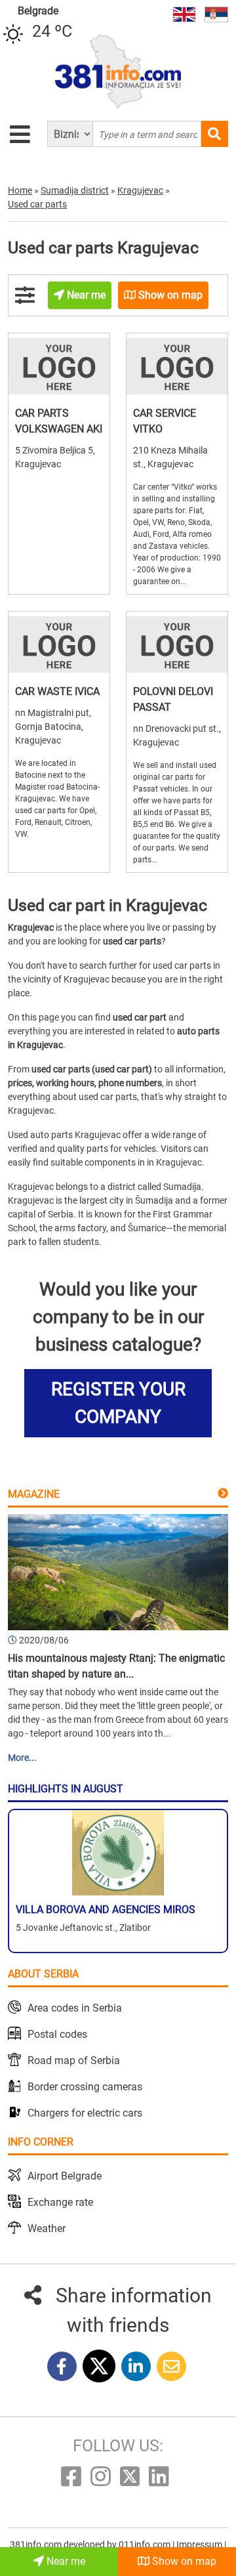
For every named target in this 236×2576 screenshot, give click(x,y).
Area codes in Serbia (75, 2008)
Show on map (183, 2561)
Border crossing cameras (85, 2087)
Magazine (34, 1494)
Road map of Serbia (74, 2060)
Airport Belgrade (65, 2176)
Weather (47, 2228)
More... (22, 1758)
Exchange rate (60, 2202)
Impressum (200, 2544)
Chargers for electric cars (85, 2113)
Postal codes (57, 2034)
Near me (65, 2561)
